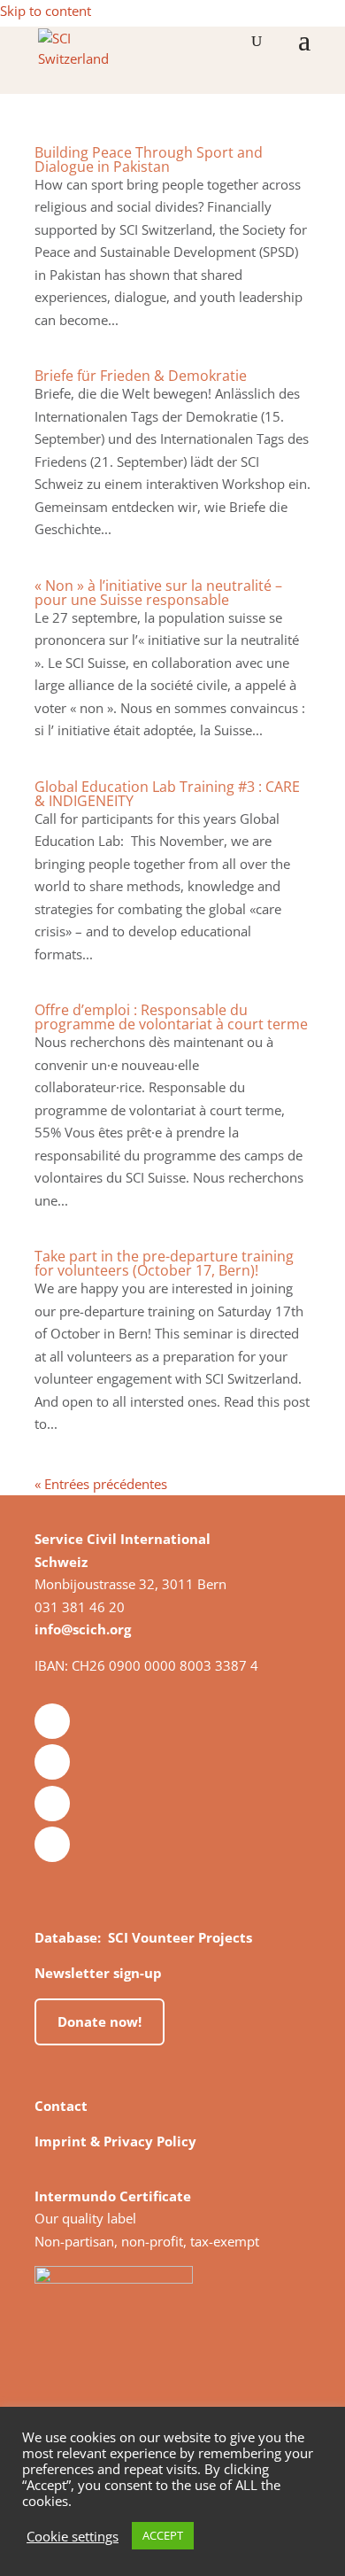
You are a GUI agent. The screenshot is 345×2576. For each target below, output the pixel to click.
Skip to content (46, 11)
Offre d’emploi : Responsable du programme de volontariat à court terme (171, 1017)
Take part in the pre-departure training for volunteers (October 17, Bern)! (164, 1263)
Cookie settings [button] (73, 2536)
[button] (304, 51)
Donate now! (100, 2021)
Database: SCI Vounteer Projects (143, 1937)
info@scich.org (83, 1629)
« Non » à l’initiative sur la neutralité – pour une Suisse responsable (158, 593)
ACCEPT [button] (163, 2535)
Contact (61, 2106)
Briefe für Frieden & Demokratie (141, 376)
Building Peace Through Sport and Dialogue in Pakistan (149, 159)
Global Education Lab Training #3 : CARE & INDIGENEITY (167, 794)
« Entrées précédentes (101, 1484)
